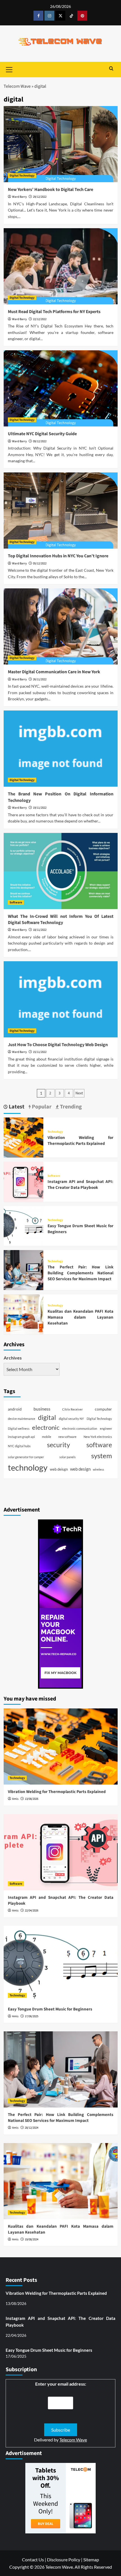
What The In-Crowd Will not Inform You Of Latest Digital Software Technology (61, 919)
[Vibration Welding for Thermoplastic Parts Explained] (24, 1137)
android (15, 1409)
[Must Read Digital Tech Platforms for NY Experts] (61, 266)
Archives (13, 1358)
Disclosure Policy (64, 2559)
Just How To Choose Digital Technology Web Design (58, 1045)
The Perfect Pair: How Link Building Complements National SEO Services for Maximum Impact (80, 1273)
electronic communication (80, 1428)
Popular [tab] (41, 1107)
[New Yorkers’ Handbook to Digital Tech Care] (61, 144)
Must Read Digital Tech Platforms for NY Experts (54, 312)
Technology (55, 1132)
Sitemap (91, 2559)
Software (16, 902)
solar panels (68, 1457)
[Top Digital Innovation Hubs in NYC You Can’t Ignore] (61, 511)
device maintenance (22, 1419)
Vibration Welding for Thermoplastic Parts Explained (80, 1141)
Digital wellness (19, 1428)
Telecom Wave (17, 86)
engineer (106, 1428)
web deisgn (59, 1469)
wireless (98, 1469)
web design (80, 1469)
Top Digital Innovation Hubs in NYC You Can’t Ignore (58, 556)
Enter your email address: (61, 2384)
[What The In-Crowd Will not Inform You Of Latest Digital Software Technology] (61, 871)
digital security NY (71, 1419)
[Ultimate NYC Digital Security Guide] (61, 388)
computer (103, 1409)
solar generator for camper (26, 1457)
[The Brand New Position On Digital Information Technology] (61, 749)
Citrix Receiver (72, 1409)
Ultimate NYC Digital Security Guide (42, 434)
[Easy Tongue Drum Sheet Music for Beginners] (24, 1225)
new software (67, 1437)
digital (47, 1417)
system (102, 1456)
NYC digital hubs (19, 1446)
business (42, 1409)
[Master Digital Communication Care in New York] (61, 626)
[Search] (111, 69)
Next (79, 1093)
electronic (46, 1427)
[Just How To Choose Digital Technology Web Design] (61, 999)
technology (28, 1467)
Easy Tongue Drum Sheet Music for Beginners (50, 2009)
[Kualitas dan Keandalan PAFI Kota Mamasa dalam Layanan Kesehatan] (24, 1314)
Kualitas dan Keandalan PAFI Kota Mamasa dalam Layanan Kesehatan (80, 1317)
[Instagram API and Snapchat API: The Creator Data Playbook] (24, 1181)
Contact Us (33, 2559)
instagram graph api (21, 1437)
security (59, 1445)
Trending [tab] (70, 1107)
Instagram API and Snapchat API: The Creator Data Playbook (80, 1185)
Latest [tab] (16, 1107)
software (99, 1445)
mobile (47, 1437)
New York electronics (98, 1437)
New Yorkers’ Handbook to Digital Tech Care (51, 190)
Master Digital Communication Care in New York (54, 672)
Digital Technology (22, 176)
